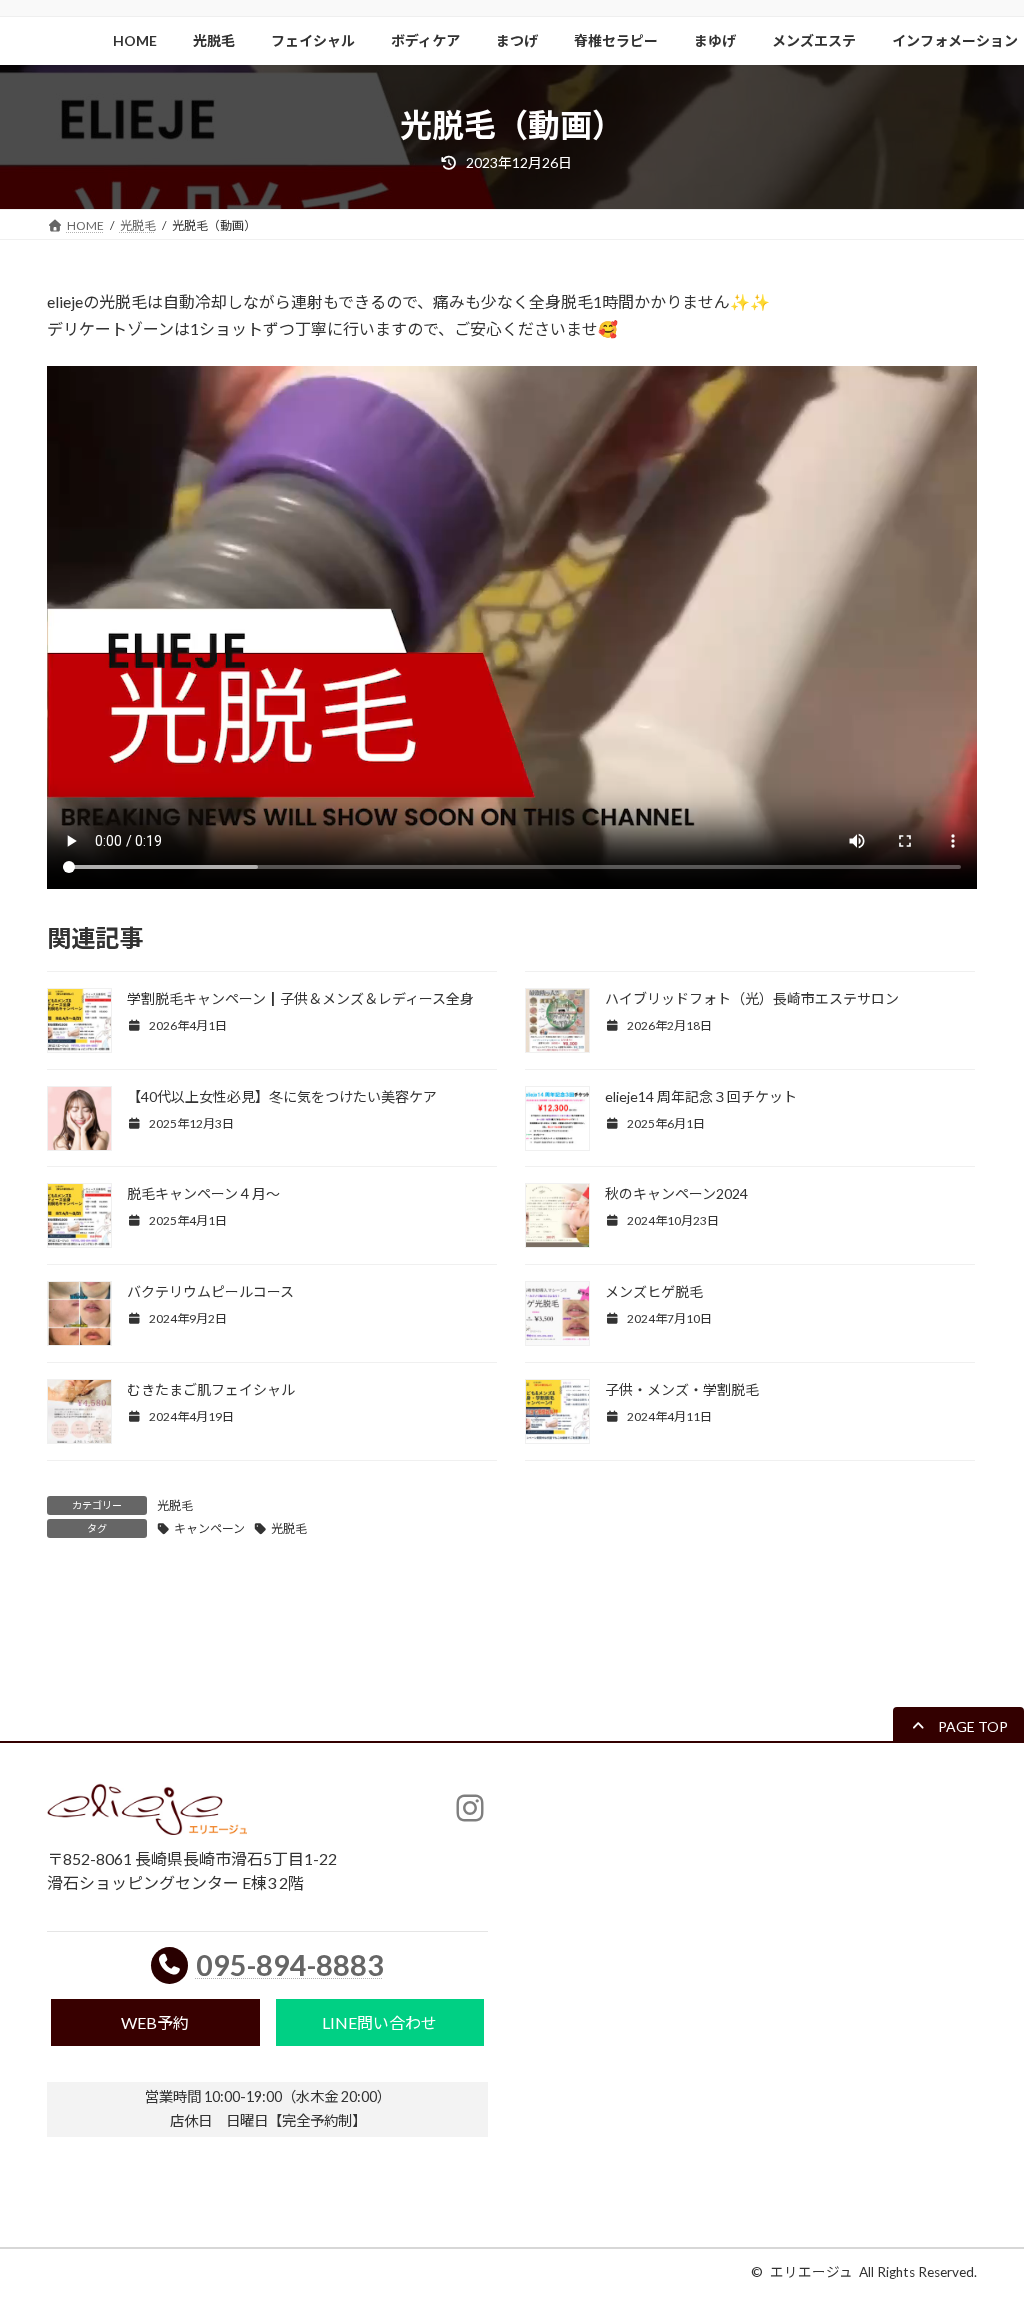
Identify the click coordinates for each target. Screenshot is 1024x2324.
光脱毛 (175, 1505)
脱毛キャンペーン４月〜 (203, 1193)
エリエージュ (811, 2272)
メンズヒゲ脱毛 (654, 1291)
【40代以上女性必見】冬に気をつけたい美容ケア (282, 1096)
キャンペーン (209, 1528)
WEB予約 (155, 2022)
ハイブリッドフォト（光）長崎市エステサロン (752, 998)
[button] (958, 1725)
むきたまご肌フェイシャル (211, 1389)
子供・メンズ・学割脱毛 (682, 1389)
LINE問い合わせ (379, 2022)
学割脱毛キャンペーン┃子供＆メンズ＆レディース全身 (300, 998)
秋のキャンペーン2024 (676, 1193)
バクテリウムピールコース (210, 1291)
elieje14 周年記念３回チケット (701, 1096)
